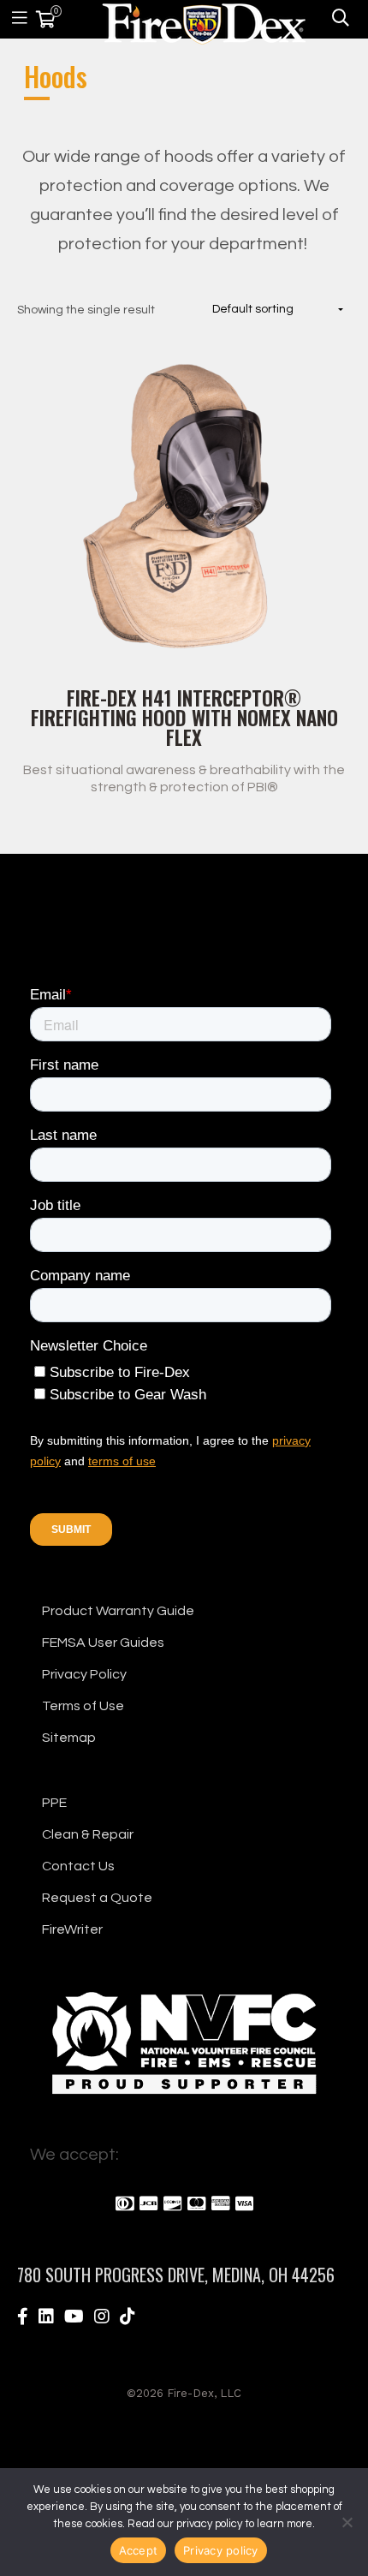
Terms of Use (83, 1706)
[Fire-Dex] (204, 21)
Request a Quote (97, 1898)
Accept (139, 2550)
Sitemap (69, 1738)
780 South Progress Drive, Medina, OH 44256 (176, 2275)
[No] (347, 2522)
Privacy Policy (84, 1674)
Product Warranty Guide (118, 1611)
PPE (54, 1803)
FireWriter (72, 1929)
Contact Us (78, 1866)
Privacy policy (221, 2550)
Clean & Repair (88, 1834)
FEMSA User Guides (103, 1643)
